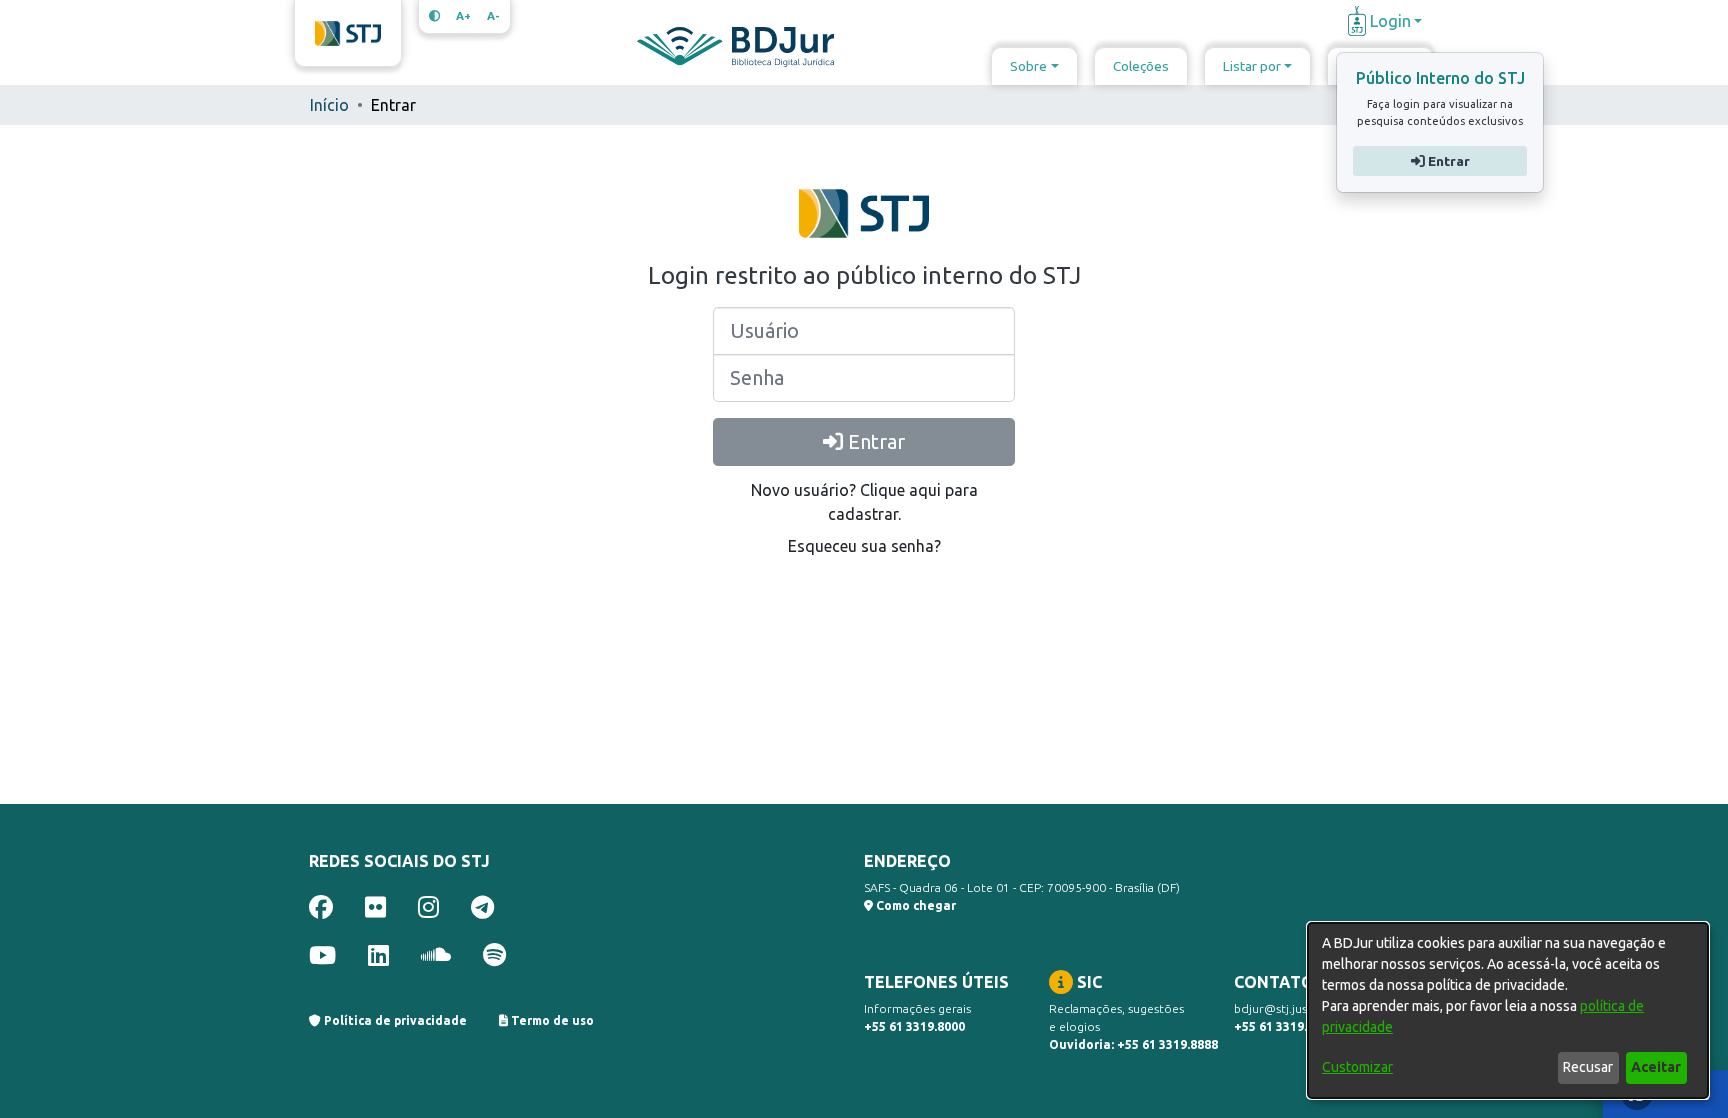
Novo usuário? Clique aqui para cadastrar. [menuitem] (864, 502)
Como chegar (914, 905)
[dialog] (1508, 1010)
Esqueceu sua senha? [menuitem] (864, 546)
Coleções (1141, 66)
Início (329, 105)
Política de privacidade (394, 1020)
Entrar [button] (1446, 161)
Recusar (1588, 1067)
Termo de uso (551, 1020)
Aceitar (1656, 1067)
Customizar (1357, 1067)
